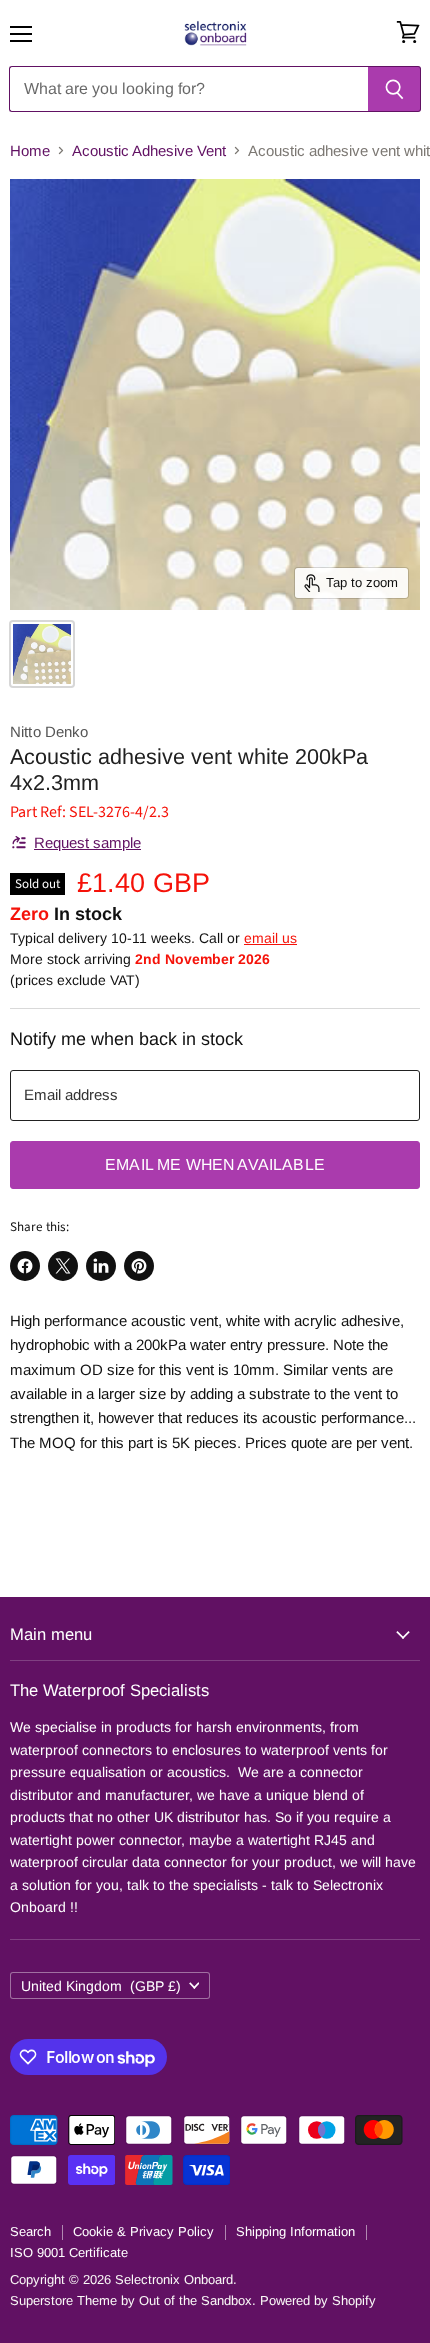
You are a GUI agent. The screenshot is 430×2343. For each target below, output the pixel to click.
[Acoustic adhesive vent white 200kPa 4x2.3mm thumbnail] (42, 654)
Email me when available (215, 1164)
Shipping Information (295, 2231)
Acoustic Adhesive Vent (149, 150)
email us (270, 938)
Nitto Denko (49, 731)
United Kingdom (101, 1986)
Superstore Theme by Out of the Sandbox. (133, 2300)
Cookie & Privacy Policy (143, 2231)
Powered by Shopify (318, 2300)
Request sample (87, 842)
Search (30, 2231)
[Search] (394, 89)
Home (30, 150)
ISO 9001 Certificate (69, 2252)
